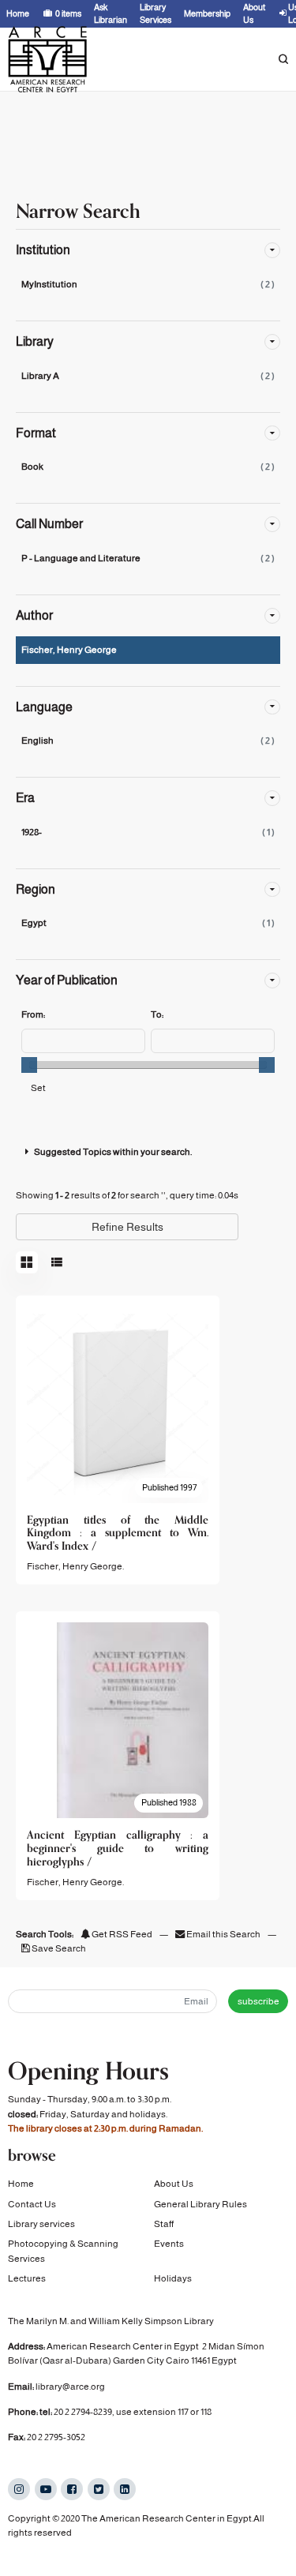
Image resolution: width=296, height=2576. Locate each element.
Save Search (58, 1948)
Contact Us (32, 2204)
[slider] (29, 1065)
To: (157, 1014)
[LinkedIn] (125, 2489)
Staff (164, 2224)
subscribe (259, 2001)
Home (21, 2184)
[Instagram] (19, 2489)
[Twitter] (99, 2489)
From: (33, 1014)
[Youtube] (46, 2489)
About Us (174, 2184)
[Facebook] (72, 2489)
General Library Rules (200, 2204)
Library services (41, 2224)
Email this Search (223, 1934)
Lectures (27, 2278)
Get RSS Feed (121, 1934)
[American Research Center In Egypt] (47, 59)
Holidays (173, 2278)
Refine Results (127, 1227)
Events (169, 2244)
